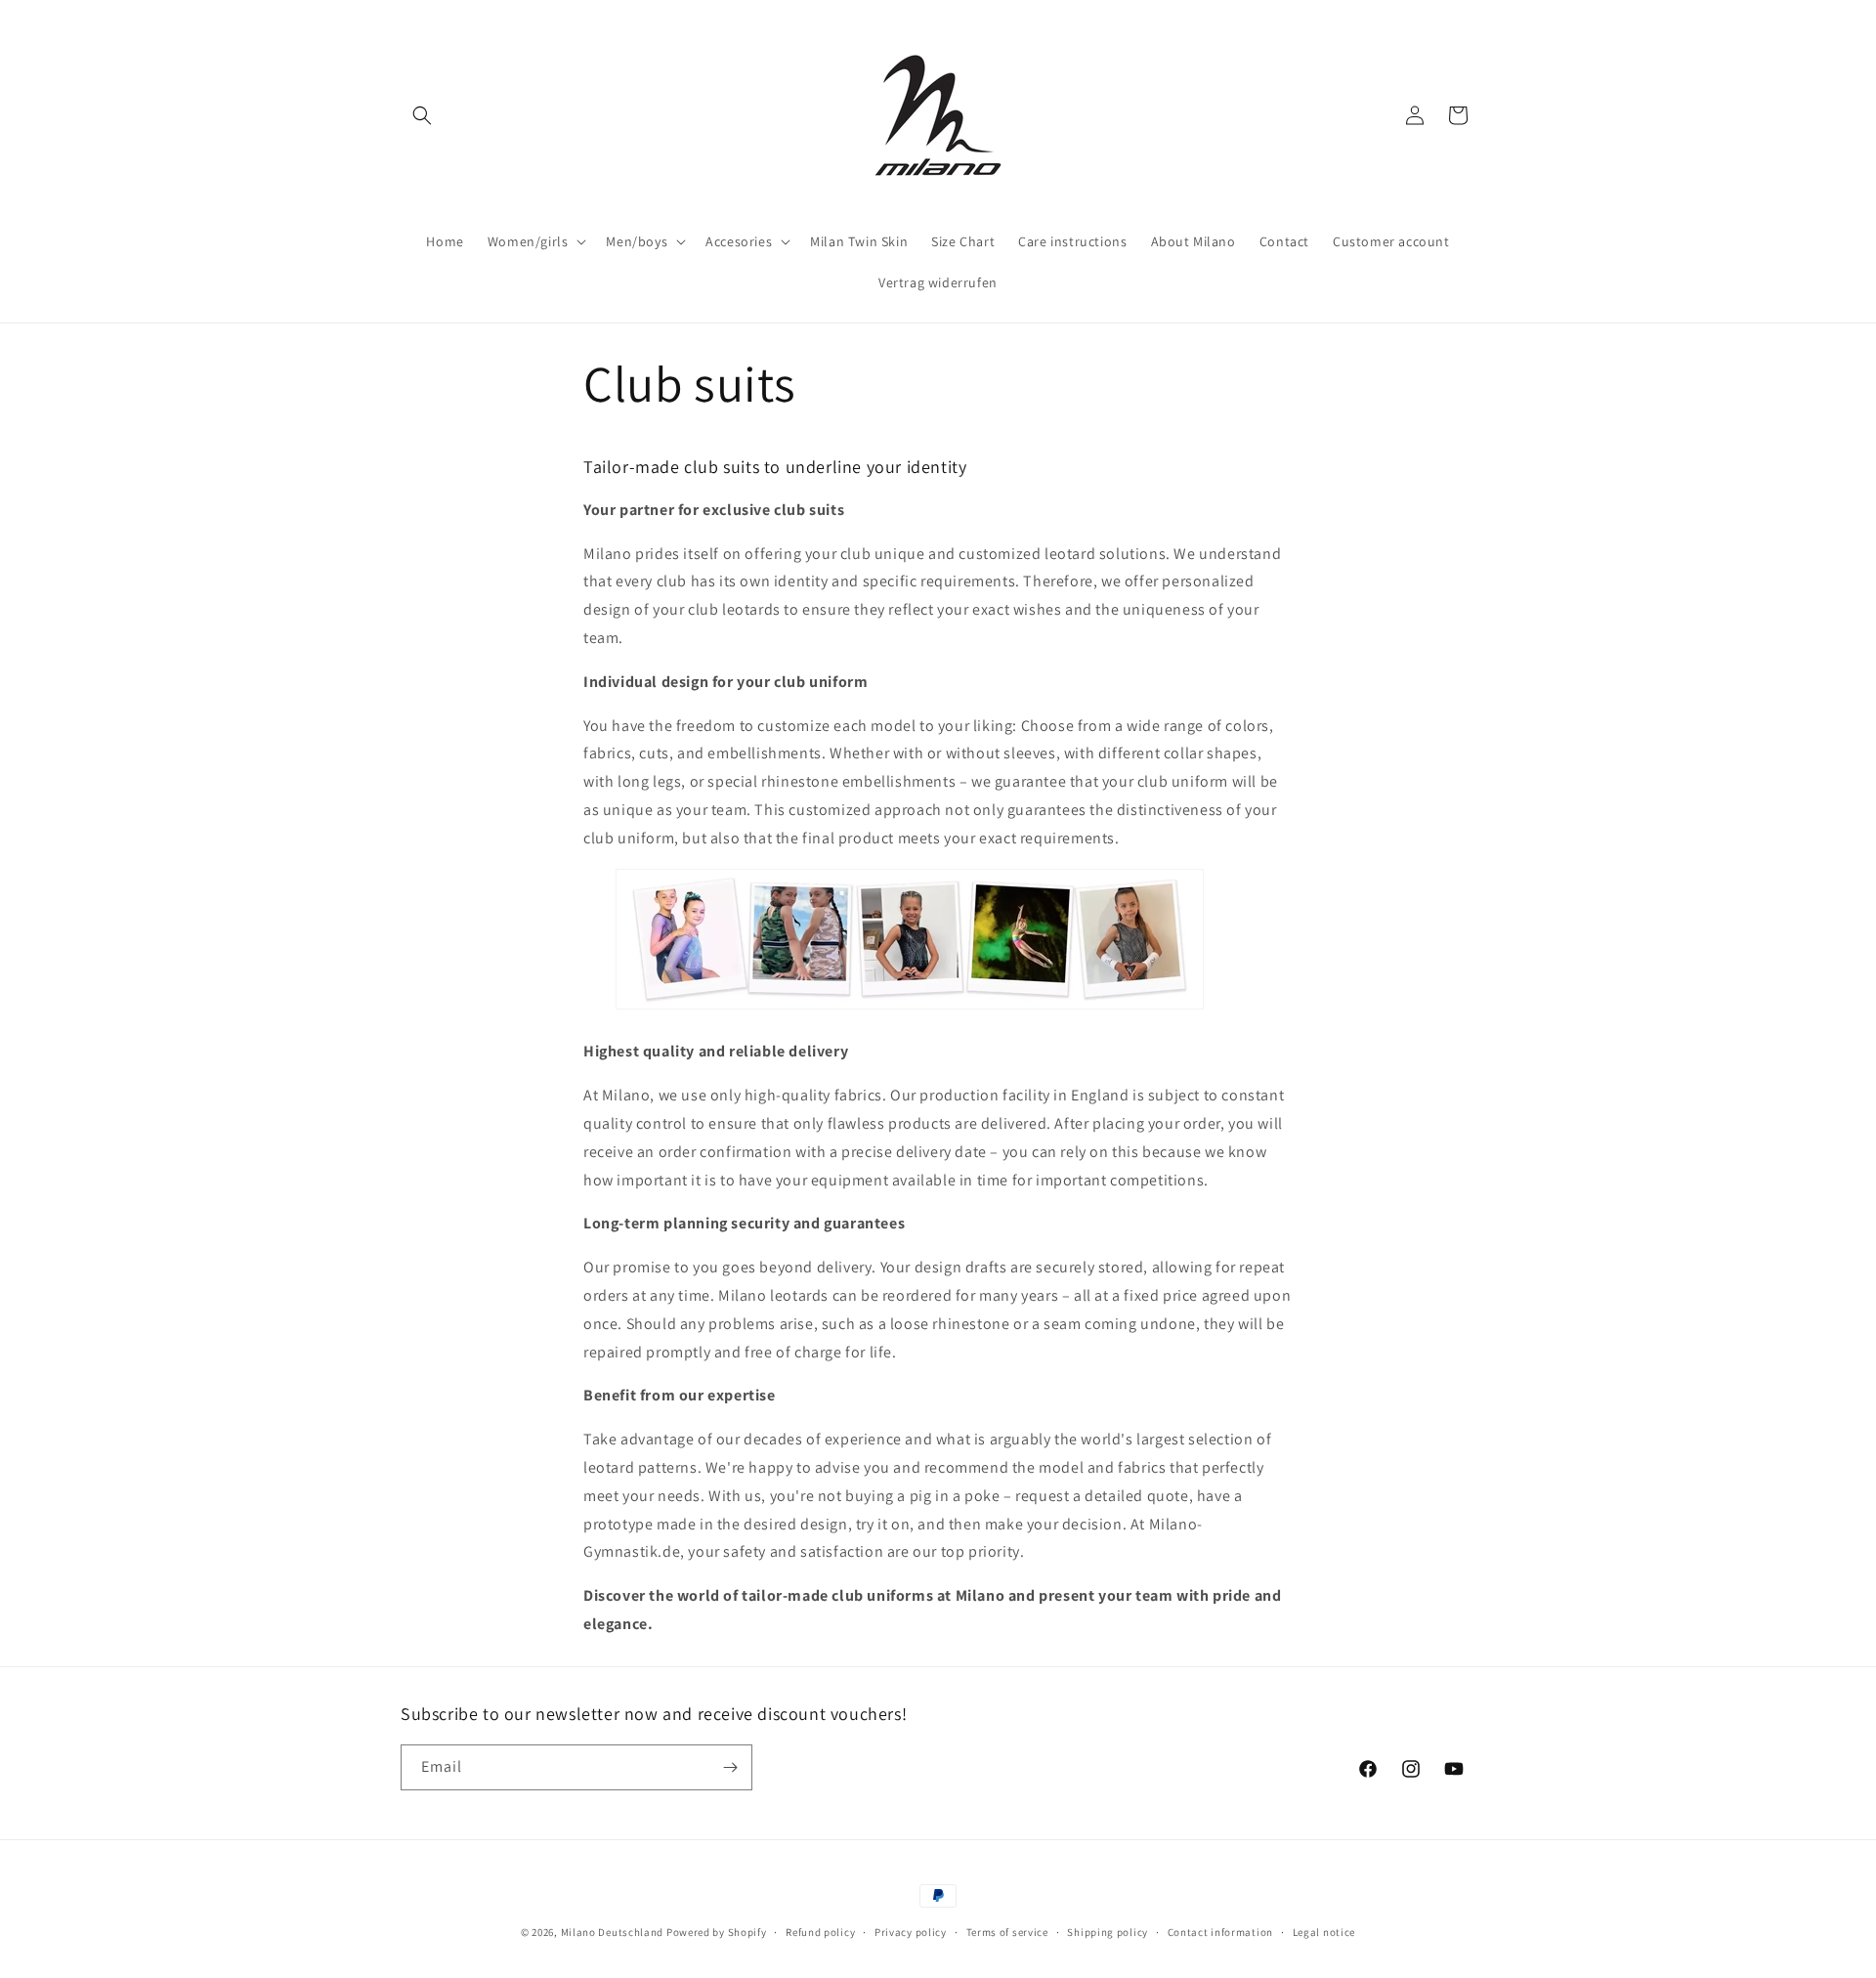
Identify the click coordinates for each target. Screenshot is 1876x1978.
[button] (422, 115)
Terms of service (1007, 1932)
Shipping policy (1108, 1932)
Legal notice (1324, 1932)
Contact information (1220, 1932)
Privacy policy (911, 1932)
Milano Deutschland (613, 1932)
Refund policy (820, 1932)
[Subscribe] (730, 1767)
